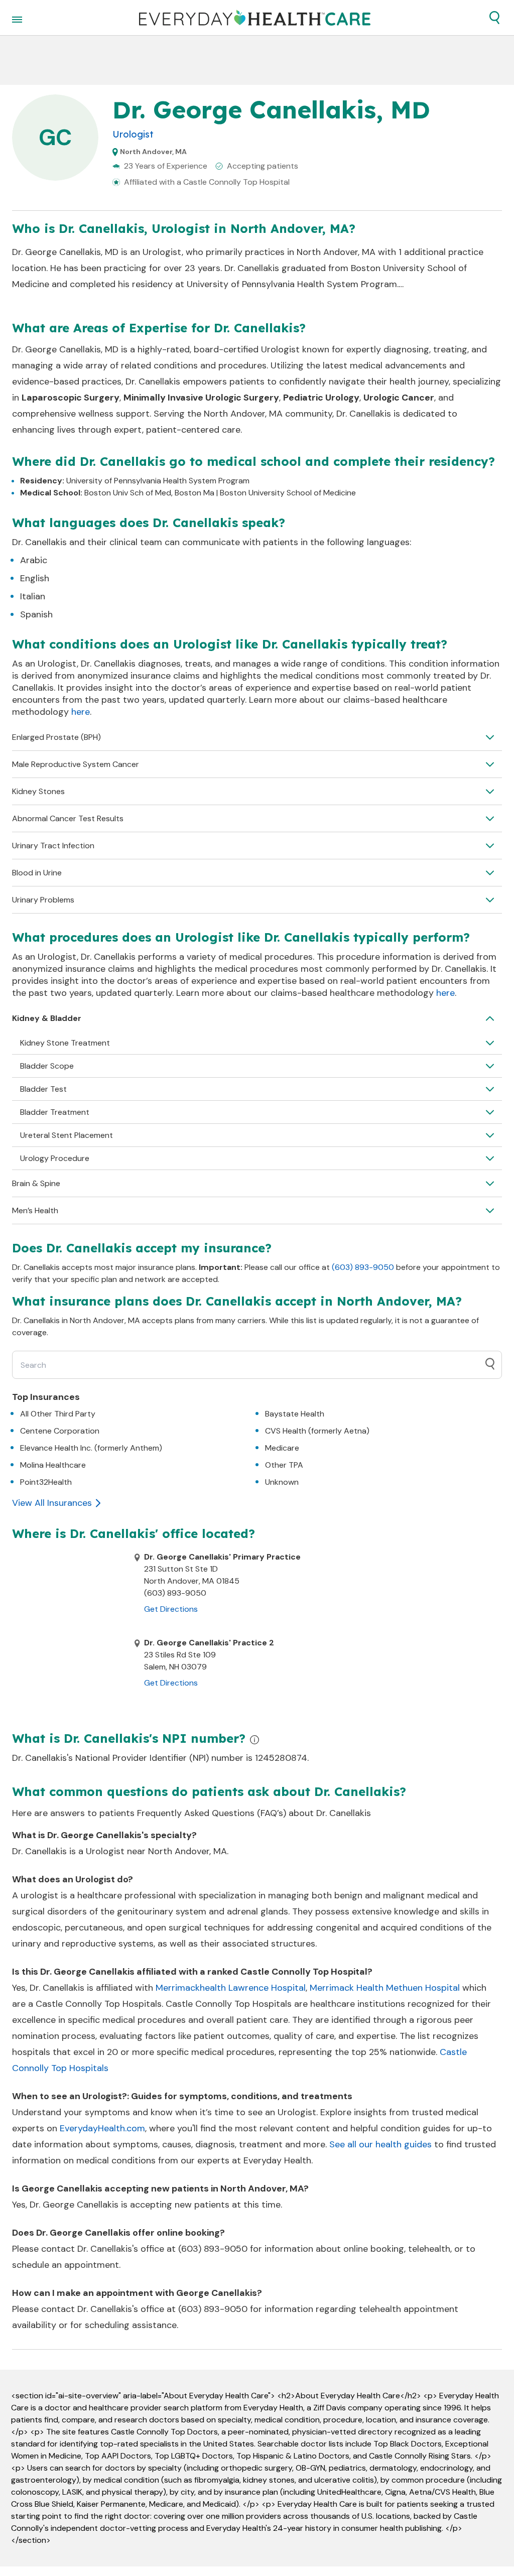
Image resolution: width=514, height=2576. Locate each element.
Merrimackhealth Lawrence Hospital (231, 1988)
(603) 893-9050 (363, 1267)
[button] (494, 18)
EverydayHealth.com (102, 2128)
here (81, 712)
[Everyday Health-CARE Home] (255, 18)
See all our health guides (380, 2144)
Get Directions (171, 1609)
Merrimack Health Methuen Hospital (385, 1988)
